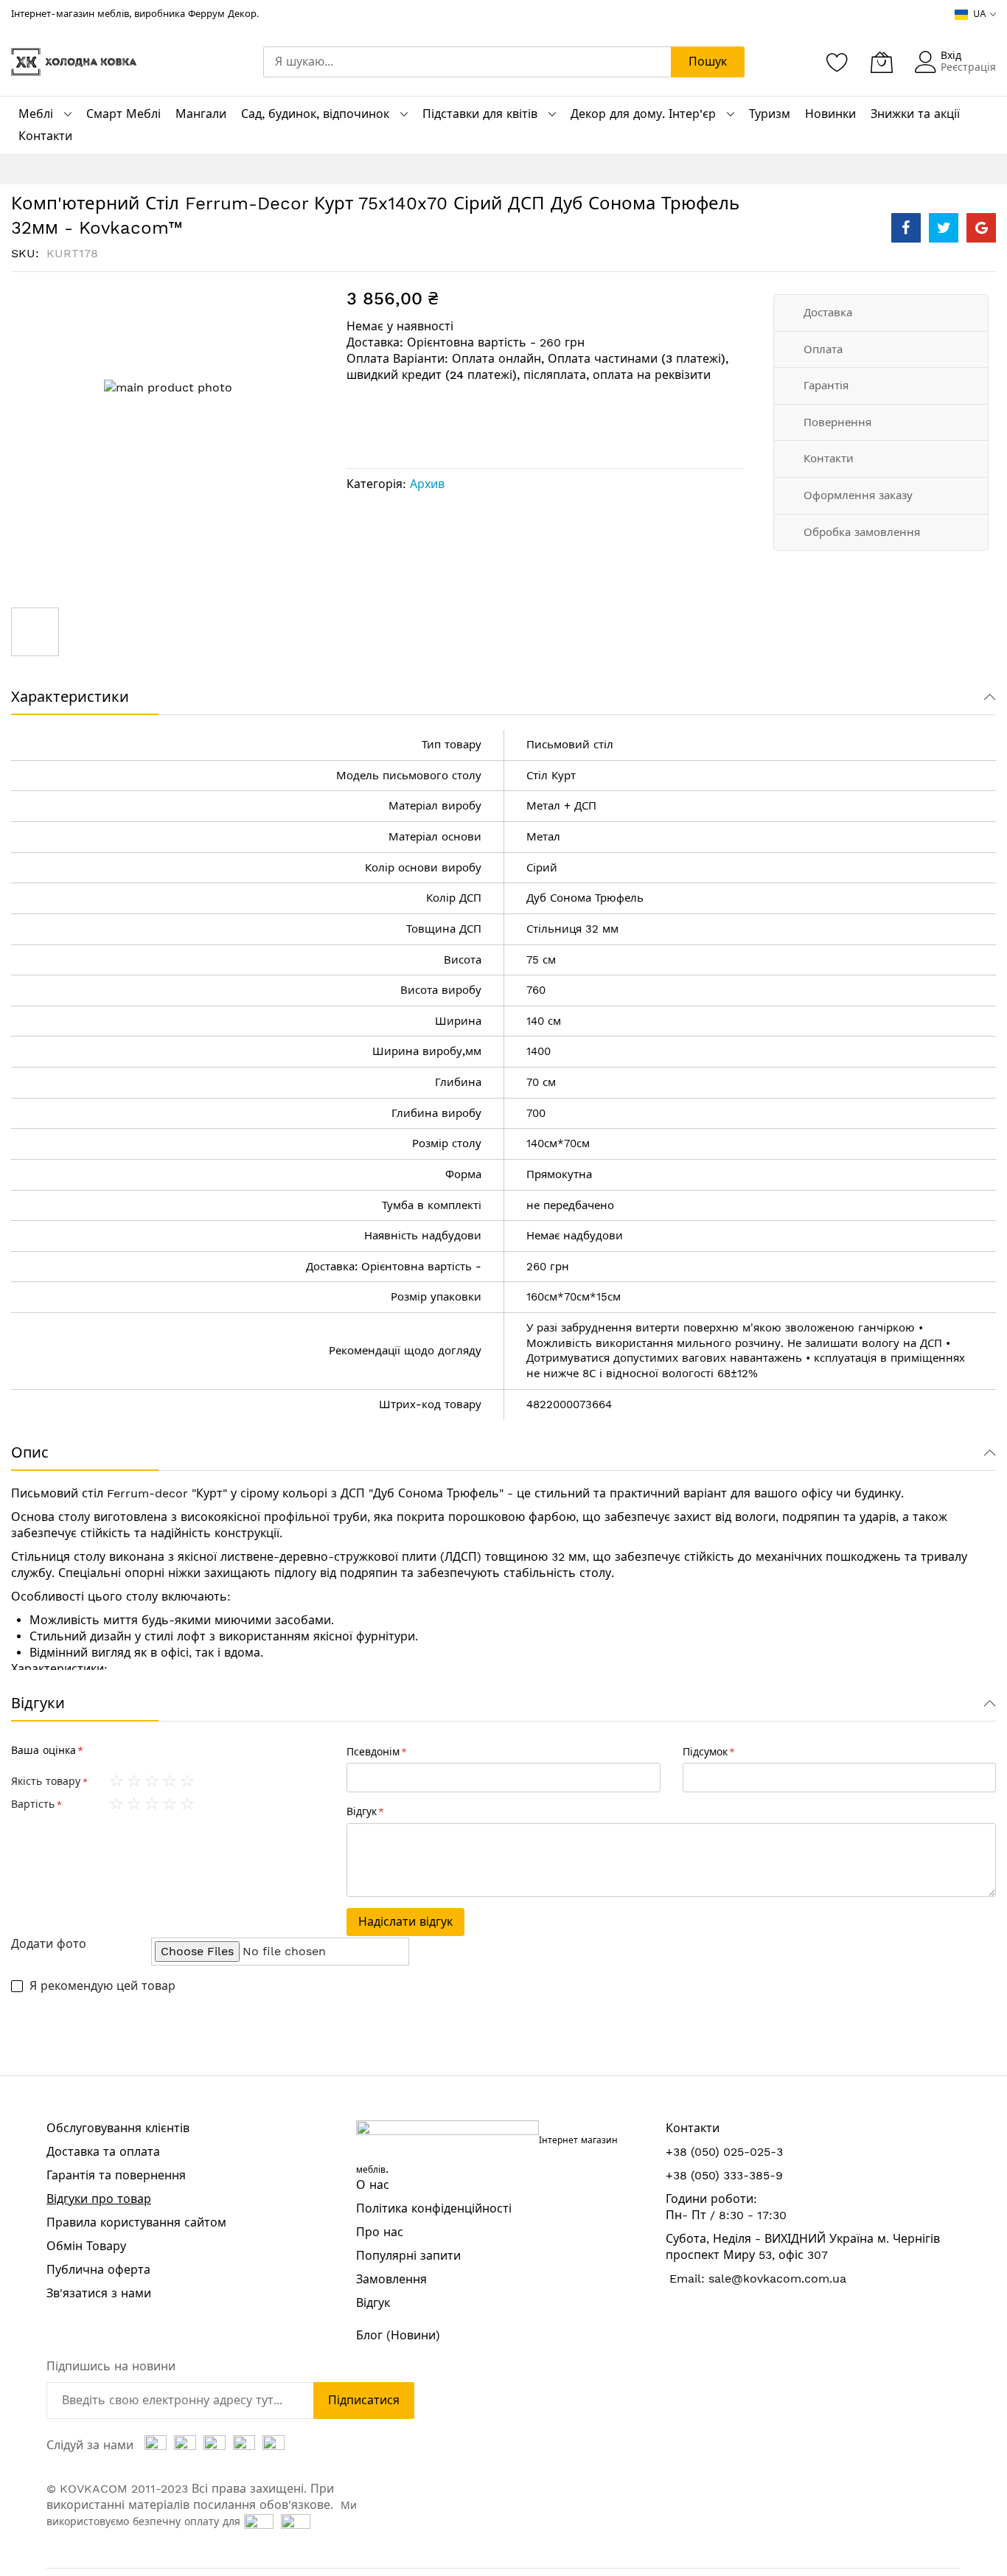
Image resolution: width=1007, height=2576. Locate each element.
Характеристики (70, 697)
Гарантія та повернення (116, 2175)
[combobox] (467, 62)
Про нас (380, 2232)
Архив (427, 484)
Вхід (951, 55)
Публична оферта (98, 2270)
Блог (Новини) (398, 2335)
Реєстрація (968, 67)
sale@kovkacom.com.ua (777, 2279)
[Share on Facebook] (906, 228)
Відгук (373, 2303)
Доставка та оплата (103, 2152)
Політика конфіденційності (434, 2208)
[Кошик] (882, 62)
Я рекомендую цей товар (102, 1986)
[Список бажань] (837, 62)
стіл (603, 745)
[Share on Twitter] (944, 228)
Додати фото (49, 1944)
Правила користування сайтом (136, 2222)
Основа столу (50, 1517)
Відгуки (38, 1703)
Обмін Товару (86, 2246)
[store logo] (74, 62)
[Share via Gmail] (981, 228)
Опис (30, 1452)
